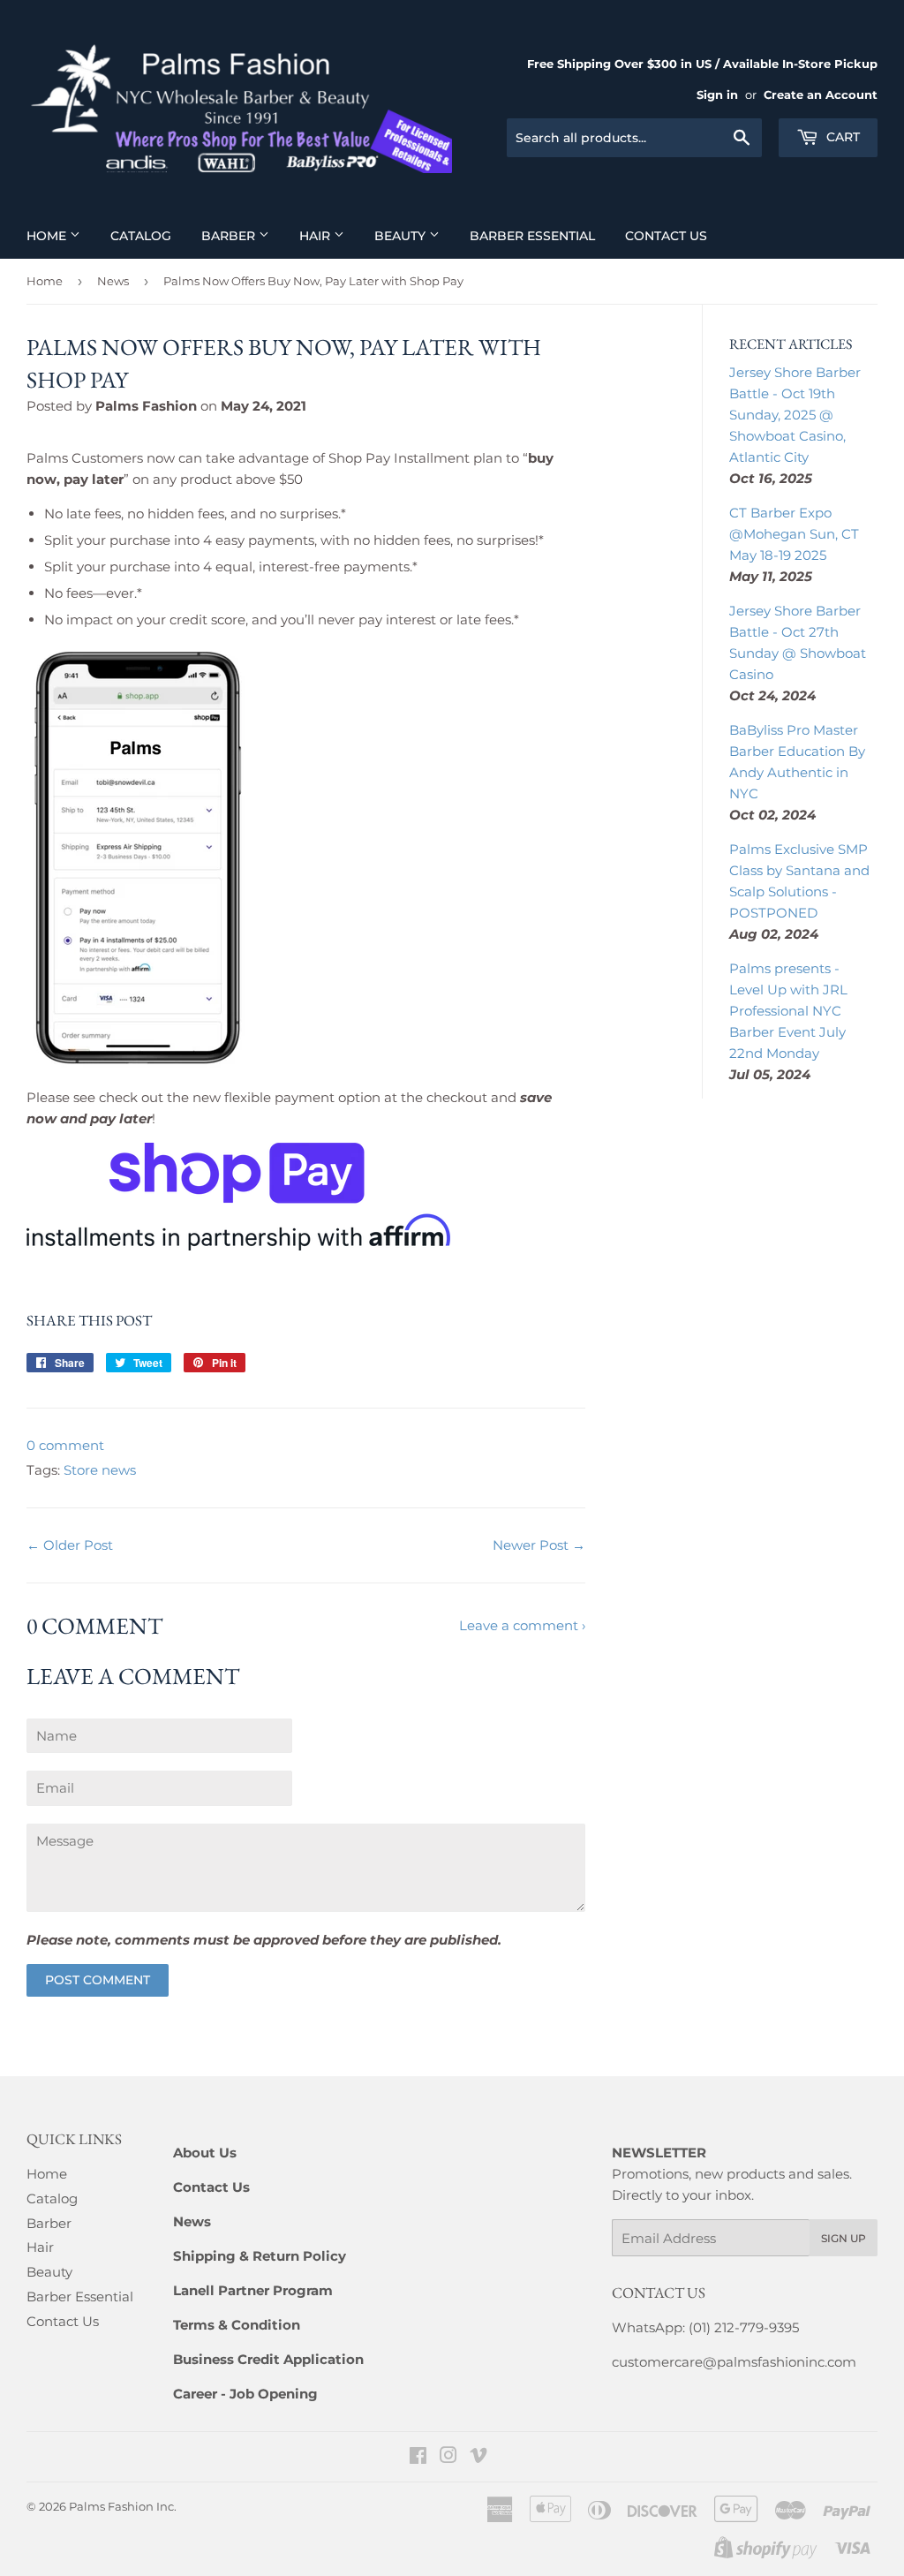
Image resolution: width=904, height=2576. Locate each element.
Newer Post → (539, 1545)
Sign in (717, 95)
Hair (316, 236)
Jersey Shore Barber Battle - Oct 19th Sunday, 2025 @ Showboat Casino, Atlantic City (795, 415)
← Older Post (70, 1545)
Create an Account (821, 95)
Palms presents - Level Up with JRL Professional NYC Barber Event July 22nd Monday (788, 1011)
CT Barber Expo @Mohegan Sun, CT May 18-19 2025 (794, 534)
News (113, 281)
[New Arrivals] (238, 1246)
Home (48, 236)
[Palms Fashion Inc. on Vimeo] (478, 2457)
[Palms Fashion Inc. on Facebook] (418, 2457)
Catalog (141, 236)
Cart (841, 137)
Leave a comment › (522, 1625)
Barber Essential (532, 236)
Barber (230, 236)
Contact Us (666, 236)
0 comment (65, 1445)
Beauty (402, 236)
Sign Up (844, 2238)
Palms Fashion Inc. (123, 2506)
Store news (100, 1470)
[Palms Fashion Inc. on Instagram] (448, 2457)
